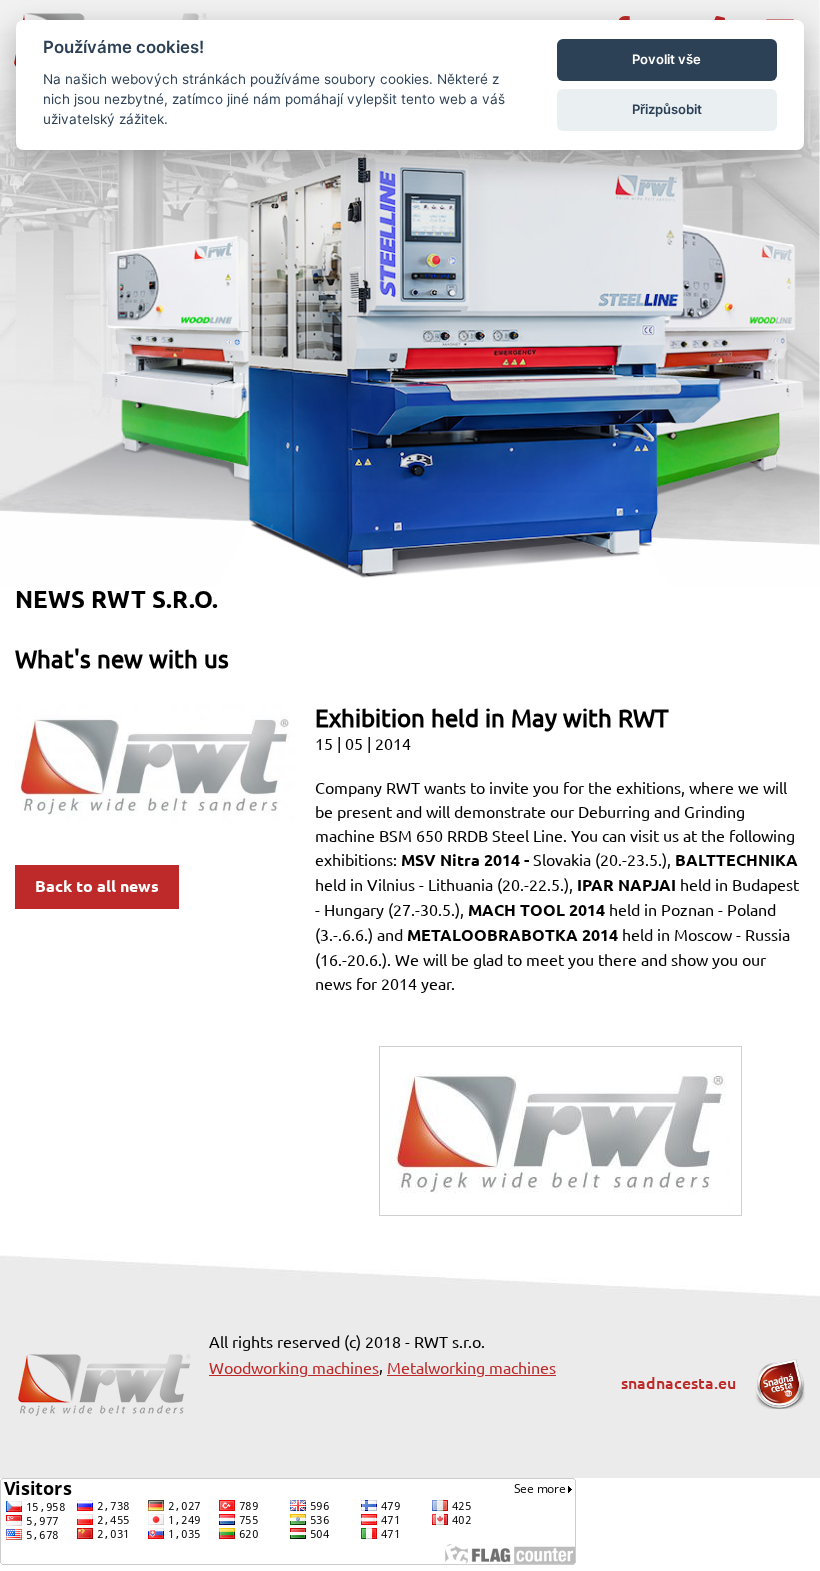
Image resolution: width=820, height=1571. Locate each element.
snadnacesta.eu (680, 1383)
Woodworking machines (294, 1368)
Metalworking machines (471, 1368)
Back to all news (97, 886)
